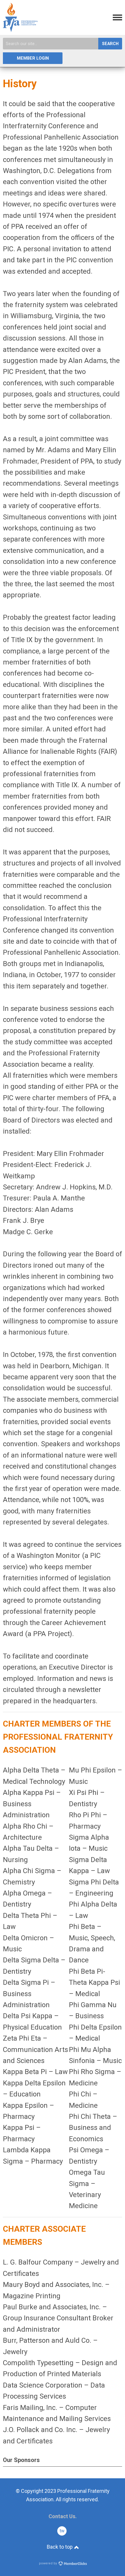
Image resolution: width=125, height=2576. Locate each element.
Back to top (60, 2547)
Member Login (33, 58)
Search (110, 44)
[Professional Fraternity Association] (20, 30)
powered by (48, 2563)
